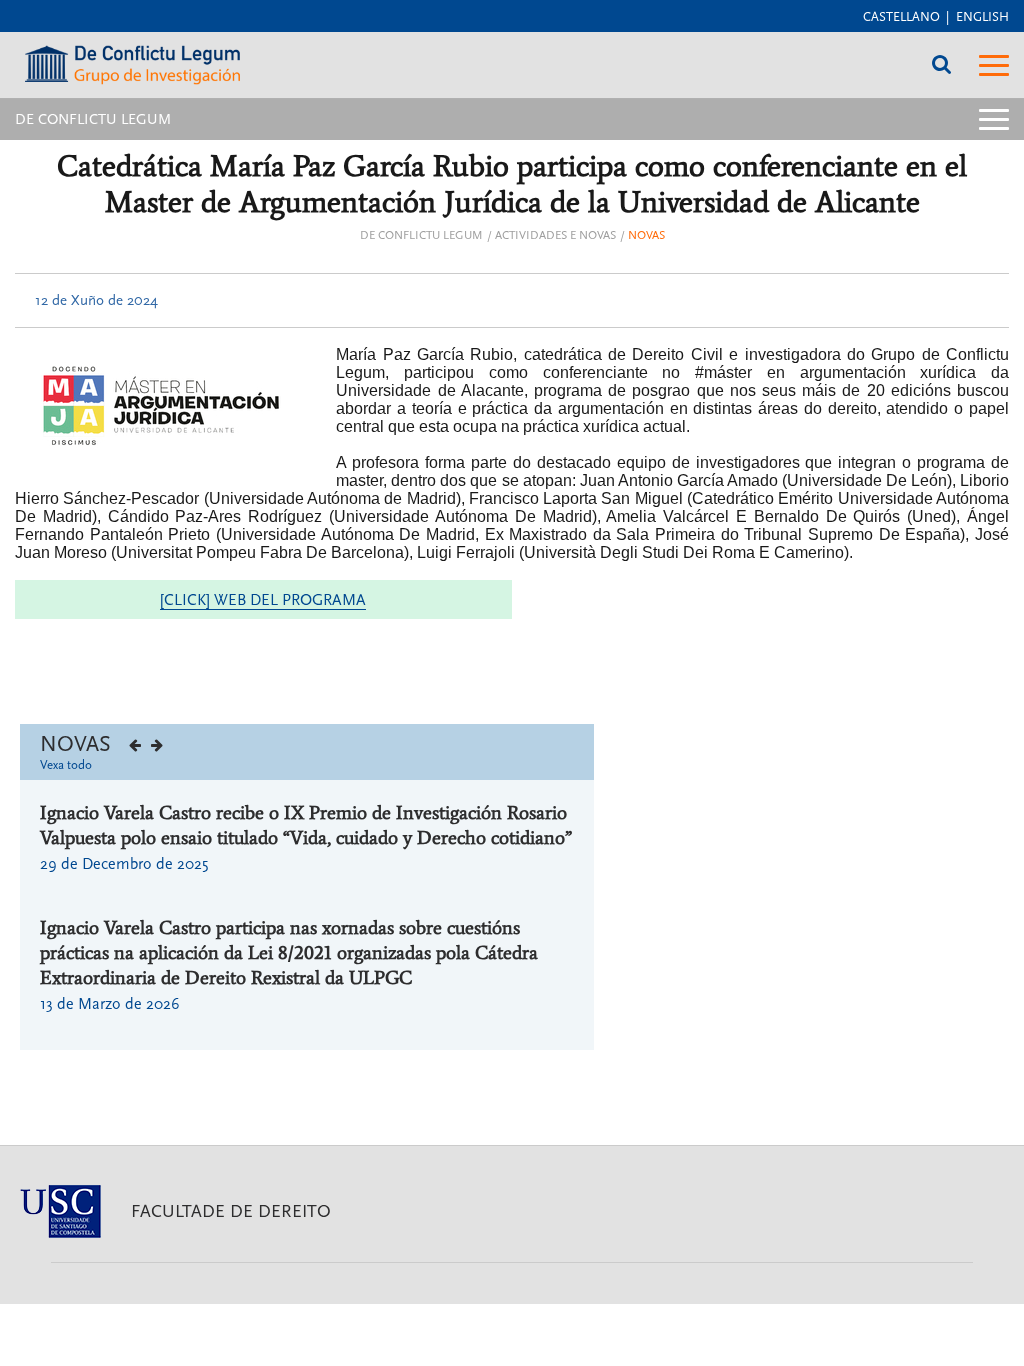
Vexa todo (66, 765)
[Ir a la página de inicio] (133, 58)
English (982, 17)
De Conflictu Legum (421, 235)
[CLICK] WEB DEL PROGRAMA (263, 600)
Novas (646, 235)
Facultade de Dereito (231, 1211)
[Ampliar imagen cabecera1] (160, 406)
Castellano (901, 17)
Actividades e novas (555, 235)
